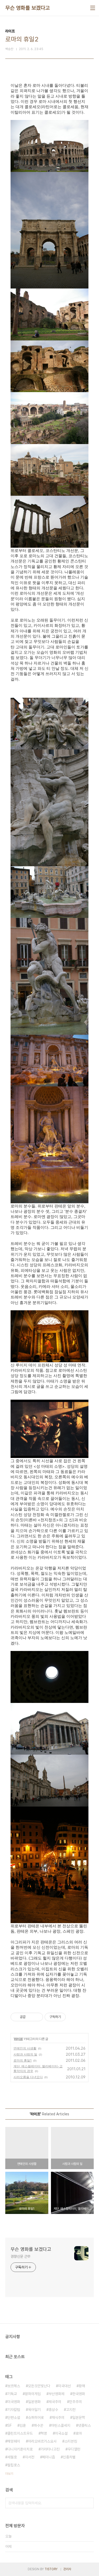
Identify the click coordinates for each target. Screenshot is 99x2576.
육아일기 (34, 2410)
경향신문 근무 (20, 2256)
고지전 (71, 2410)
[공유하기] (30, 2017)
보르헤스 (14, 2386)
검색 (88, 2503)
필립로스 (14, 2465)
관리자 (67, 2569)
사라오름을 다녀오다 (28, 2077)
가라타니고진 (50, 2449)
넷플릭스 (84, 2425)
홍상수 (53, 2410)
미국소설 (61, 2433)
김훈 (23, 2425)
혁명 (44, 2433)
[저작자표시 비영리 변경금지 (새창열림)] (73, 2017)
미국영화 (14, 2402)
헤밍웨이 (14, 2441)
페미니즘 (49, 2457)
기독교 (12, 2394)
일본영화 (34, 2402)
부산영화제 (56, 2394)
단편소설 (14, 2418)
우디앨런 (74, 2449)
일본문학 (79, 2418)
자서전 (30, 2457)
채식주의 (58, 2418)
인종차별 (69, 2457)
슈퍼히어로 (36, 2418)
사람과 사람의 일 (25, 2054)
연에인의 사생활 (25, 2048)
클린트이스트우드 (20, 2433)
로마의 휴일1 (23, 2060)
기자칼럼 (14, 2410)
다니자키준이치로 (20, 2449)
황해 (82, 2386)
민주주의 (76, 2402)
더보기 (9, 2474)
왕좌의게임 (33, 2394)
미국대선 (64, 2386)
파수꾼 (39, 2425)
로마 (79, 2433)
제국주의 (55, 2402)
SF (10, 2425)
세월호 (12, 2457)
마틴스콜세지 (61, 2425)
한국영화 (79, 2394)
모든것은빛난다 (39, 2386)
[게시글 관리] (37, 2017)
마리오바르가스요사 (42, 2441)
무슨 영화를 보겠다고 (28, 8)
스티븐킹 (71, 2441)
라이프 (18, 2039)
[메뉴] (93, 8)
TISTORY (51, 2569)
